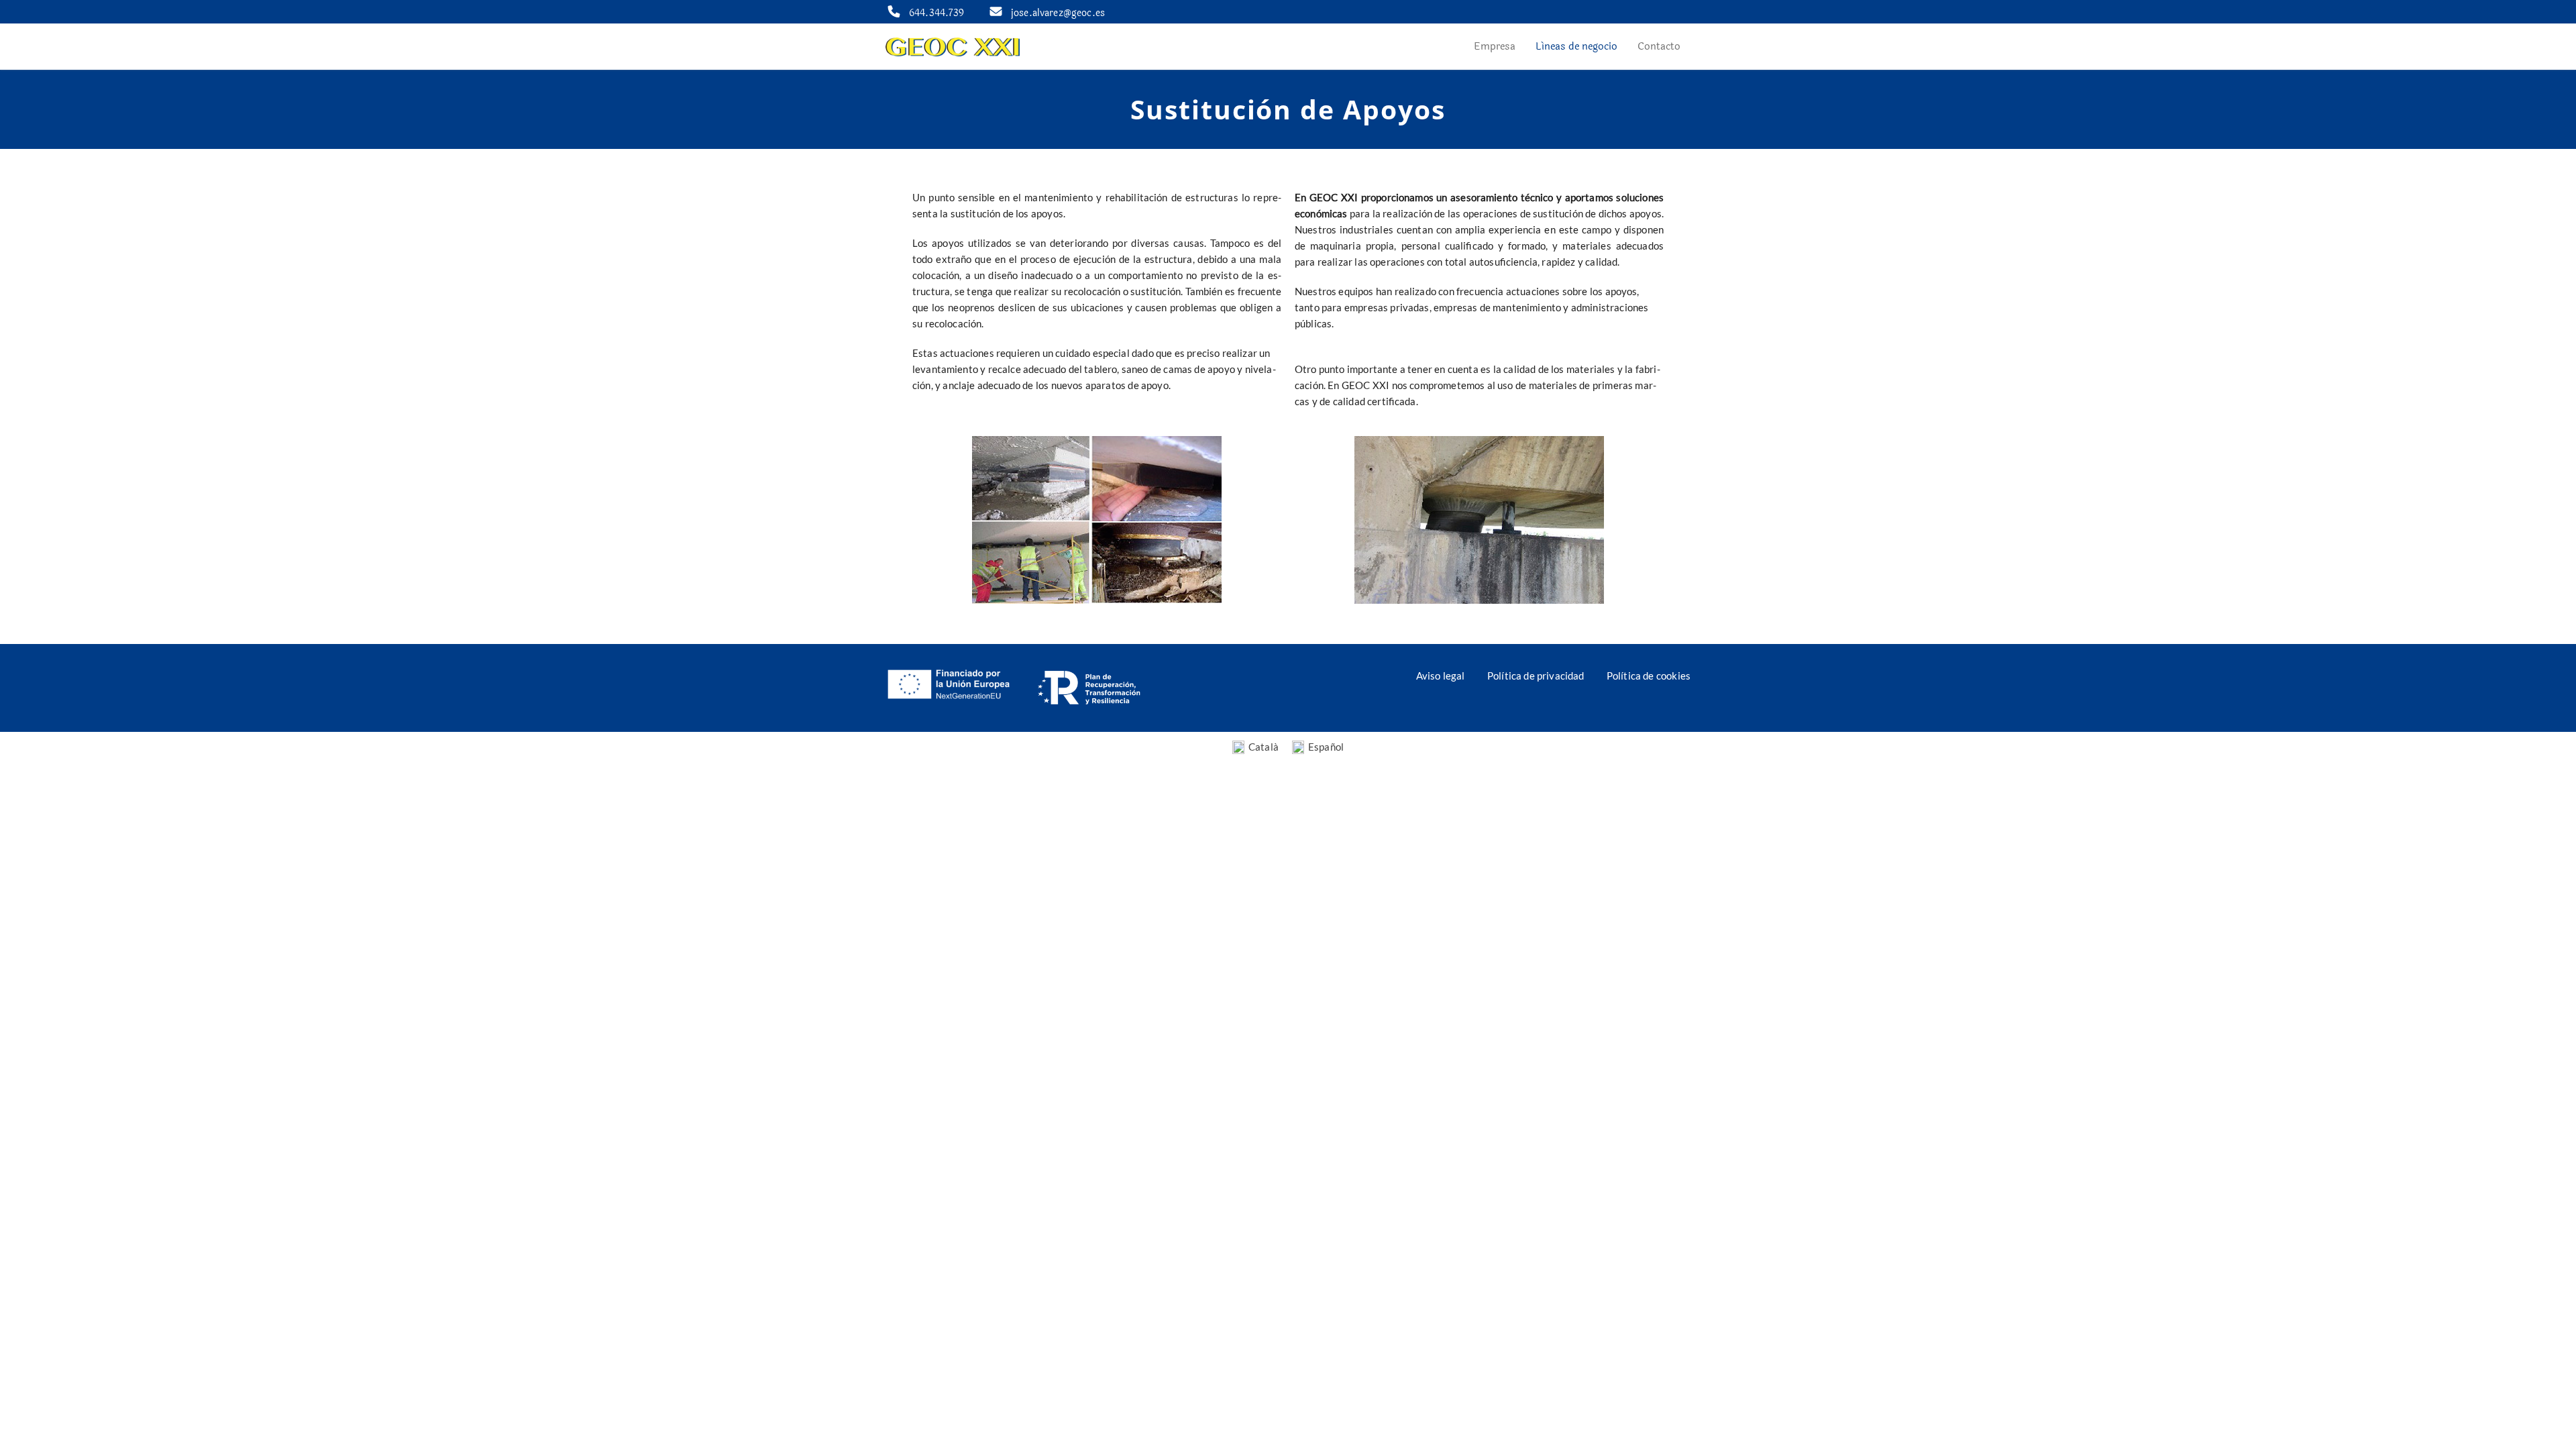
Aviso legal (1441, 676)
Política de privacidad (1536, 676)
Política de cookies (1649, 676)
